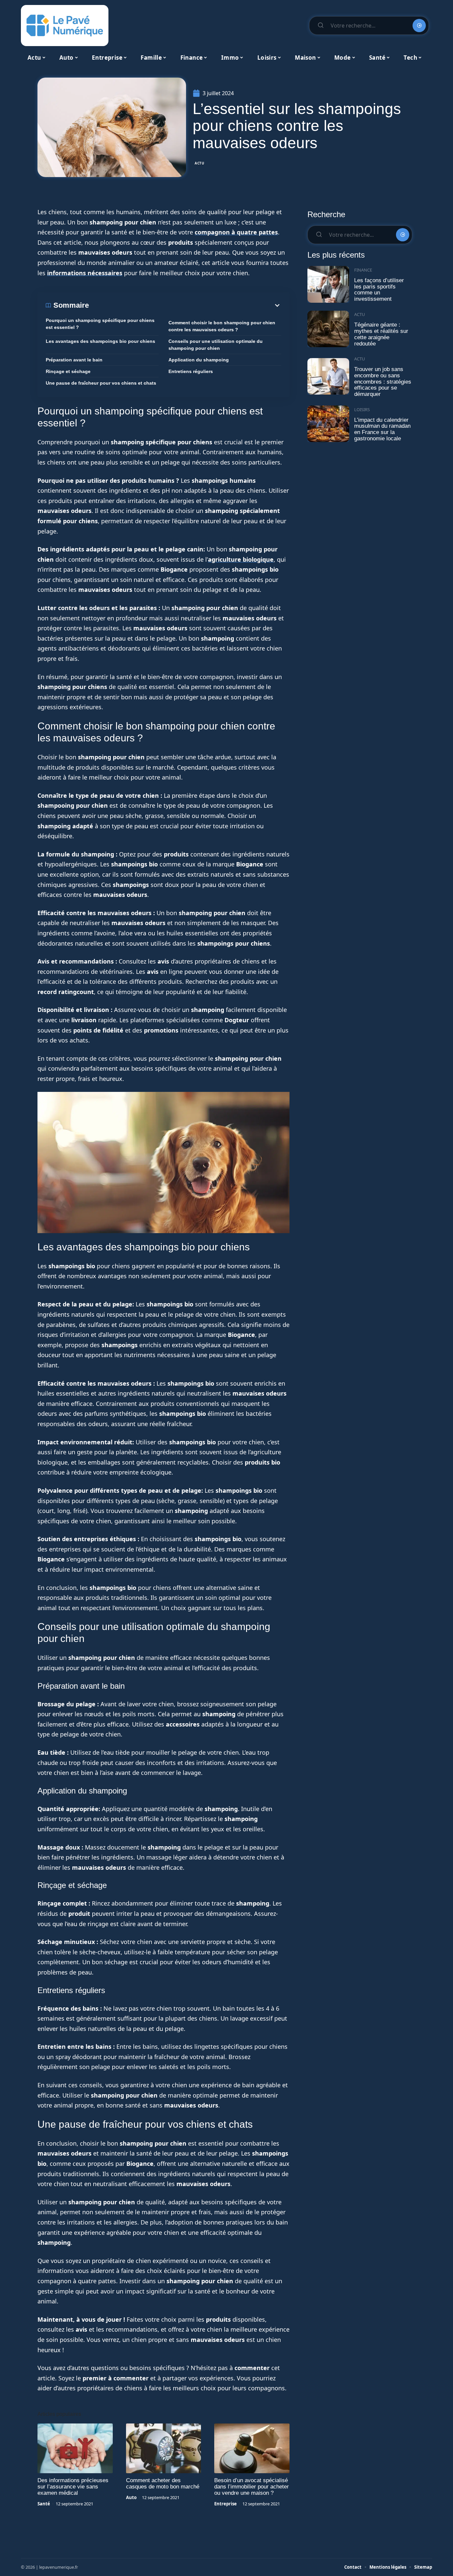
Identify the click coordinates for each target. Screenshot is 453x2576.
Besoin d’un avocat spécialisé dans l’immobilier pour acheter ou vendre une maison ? (252, 2487)
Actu (200, 163)
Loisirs (362, 409)
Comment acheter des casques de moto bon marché (163, 2483)
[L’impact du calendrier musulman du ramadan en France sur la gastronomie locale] (328, 424)
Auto (131, 2497)
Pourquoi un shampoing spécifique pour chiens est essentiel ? (100, 324)
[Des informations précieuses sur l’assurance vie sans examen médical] (75, 2448)
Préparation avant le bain (74, 360)
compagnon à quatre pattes (236, 232)
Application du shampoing (199, 360)
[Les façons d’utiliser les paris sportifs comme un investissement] (328, 284)
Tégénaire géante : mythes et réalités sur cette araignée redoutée (381, 334)
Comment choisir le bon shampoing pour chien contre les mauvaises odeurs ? (222, 326)
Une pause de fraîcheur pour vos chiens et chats (101, 383)
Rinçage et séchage (68, 371)
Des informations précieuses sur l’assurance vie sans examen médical (73, 2487)
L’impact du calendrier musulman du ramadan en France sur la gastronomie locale (382, 429)
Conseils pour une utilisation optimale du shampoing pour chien (216, 345)
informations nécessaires (85, 273)
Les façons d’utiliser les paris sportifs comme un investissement (379, 290)
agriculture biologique (241, 559)
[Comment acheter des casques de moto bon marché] (164, 2448)
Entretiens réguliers (191, 371)
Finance (363, 270)
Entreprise (226, 2504)
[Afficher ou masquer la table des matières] (185, 305)
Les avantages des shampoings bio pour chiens (100, 341)
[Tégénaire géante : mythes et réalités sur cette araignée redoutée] (328, 329)
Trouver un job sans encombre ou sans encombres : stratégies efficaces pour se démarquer (383, 382)
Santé (44, 2504)
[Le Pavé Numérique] (65, 26)
